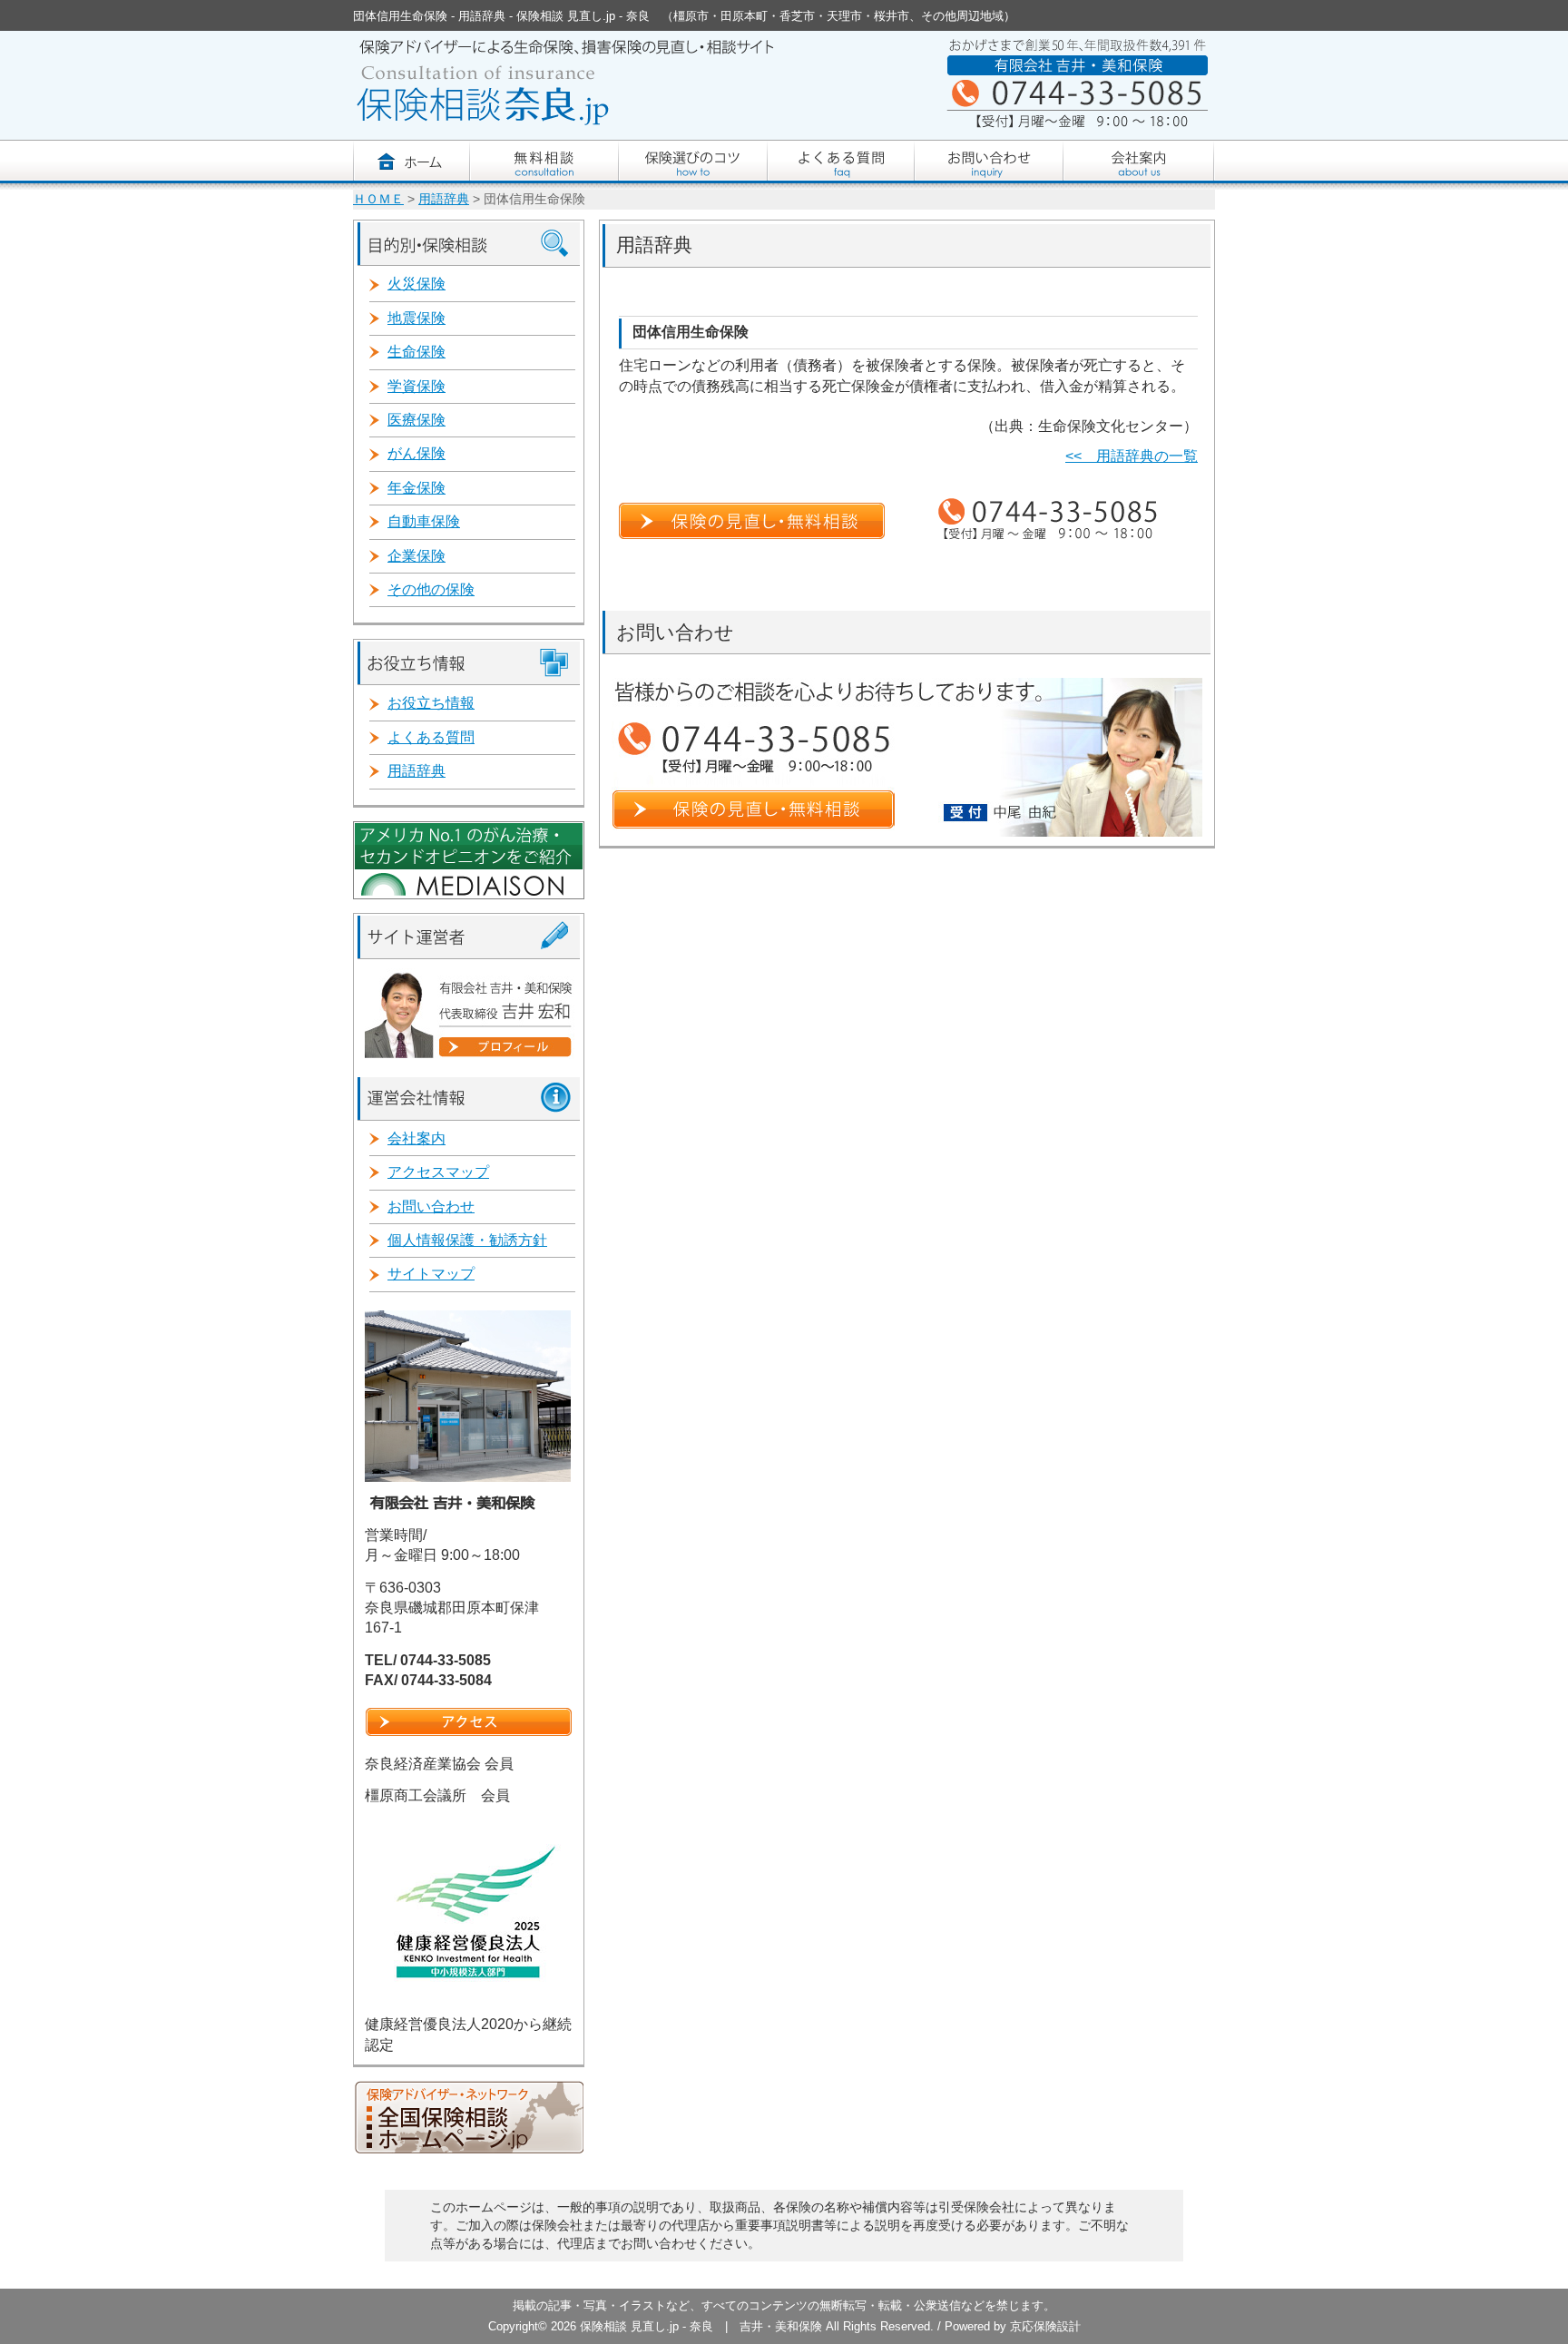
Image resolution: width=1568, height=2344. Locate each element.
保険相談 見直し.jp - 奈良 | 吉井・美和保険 (701, 2326)
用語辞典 (444, 199)
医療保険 (416, 420)
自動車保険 (424, 521)
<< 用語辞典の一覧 (1132, 456)
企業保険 (416, 556)
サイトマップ (431, 1274)
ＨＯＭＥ (378, 199)
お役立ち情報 (431, 703)
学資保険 (416, 386)
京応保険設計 (1045, 2326)
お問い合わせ (431, 1206)
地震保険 (416, 318)
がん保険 (416, 453)
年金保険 (416, 488)
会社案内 (416, 1138)
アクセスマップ (438, 1172)
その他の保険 (431, 589)
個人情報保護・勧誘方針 (467, 1240)
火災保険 (416, 284)
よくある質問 (431, 737)
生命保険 (416, 352)
